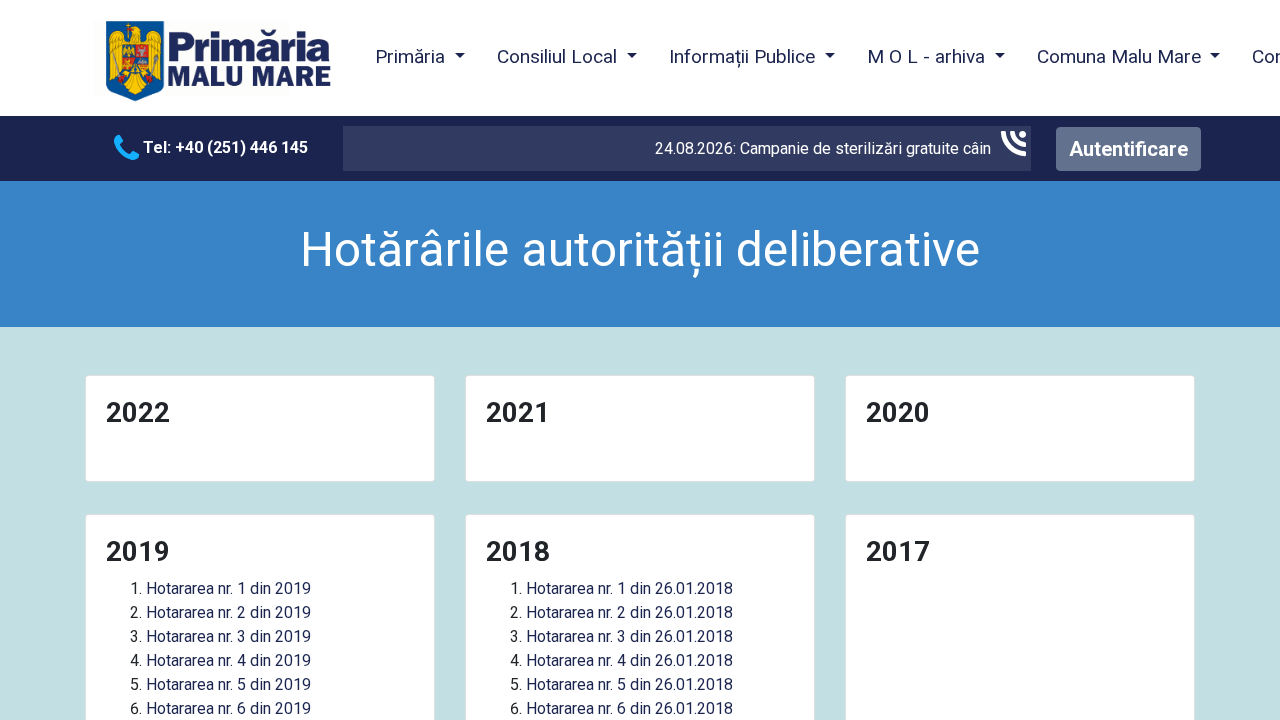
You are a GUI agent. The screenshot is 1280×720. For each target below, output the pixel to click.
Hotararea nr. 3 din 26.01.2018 (629, 636)
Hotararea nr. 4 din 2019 (228, 660)
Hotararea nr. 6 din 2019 (228, 708)
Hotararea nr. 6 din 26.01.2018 (629, 708)
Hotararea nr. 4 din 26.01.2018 (629, 660)
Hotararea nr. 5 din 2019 (228, 684)
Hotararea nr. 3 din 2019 (228, 636)
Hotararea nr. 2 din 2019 (228, 612)
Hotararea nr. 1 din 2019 (228, 588)
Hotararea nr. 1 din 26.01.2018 (629, 588)
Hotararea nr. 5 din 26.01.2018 (629, 684)
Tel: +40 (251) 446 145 (223, 147)
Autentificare (1128, 149)
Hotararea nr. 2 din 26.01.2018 (629, 612)
